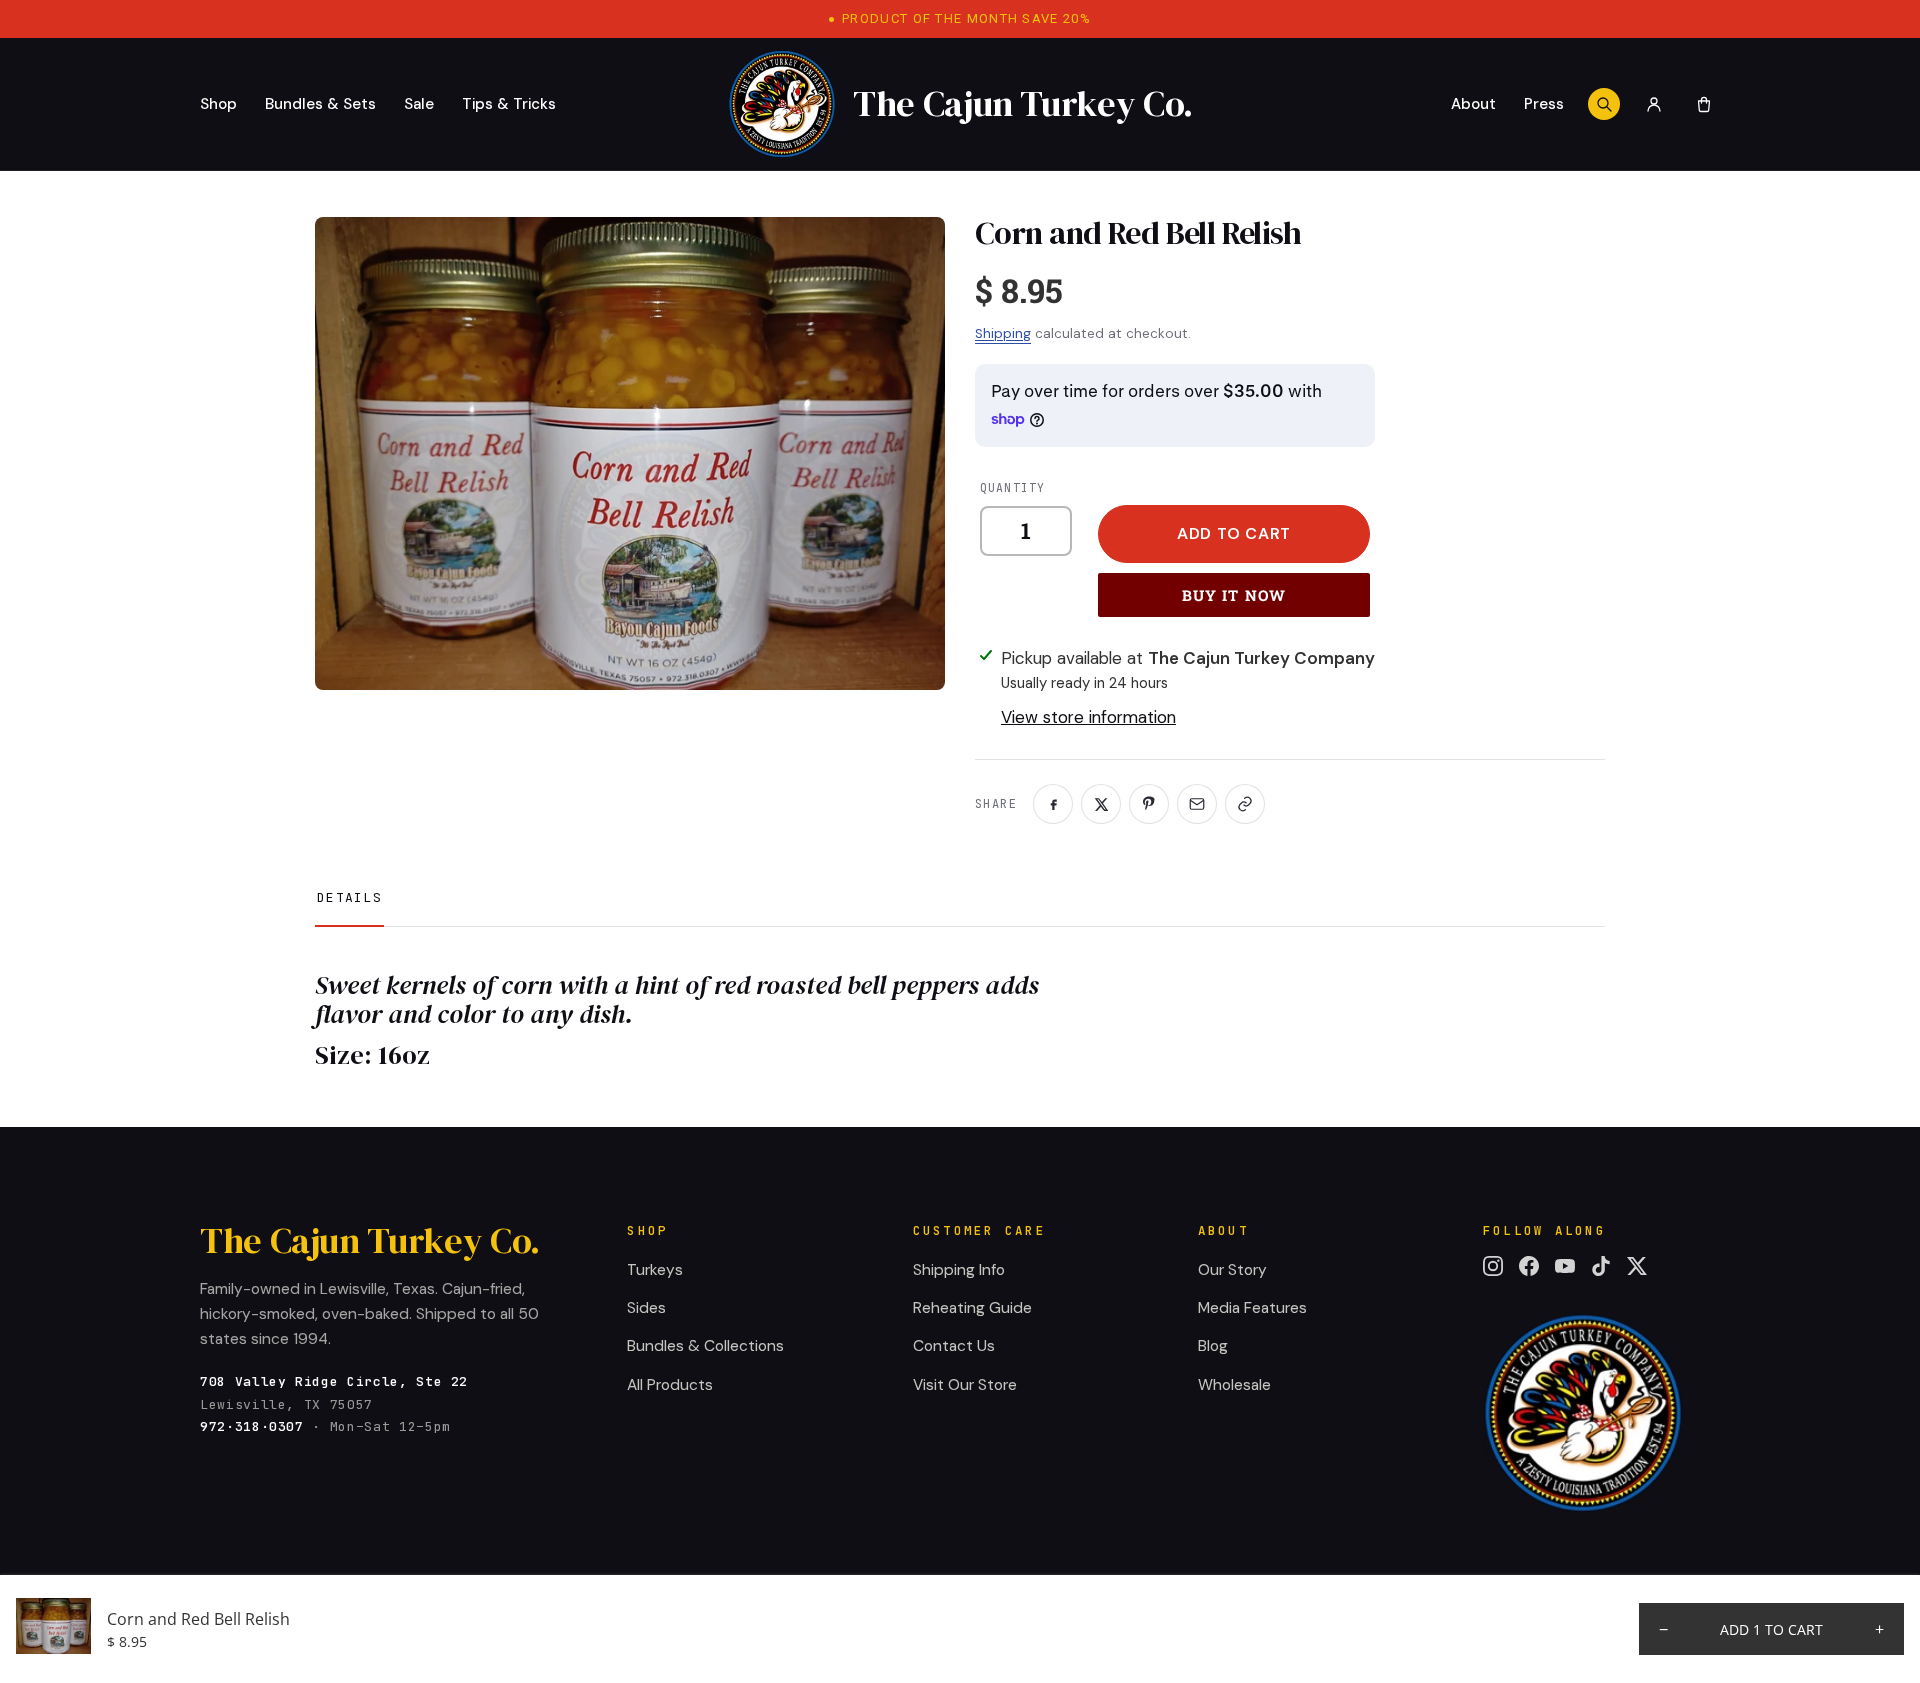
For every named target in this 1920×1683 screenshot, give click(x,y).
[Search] (1604, 104)
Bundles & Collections (705, 1346)
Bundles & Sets (320, 104)
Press (1544, 104)
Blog (1213, 1346)
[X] (1637, 1266)
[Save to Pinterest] (1149, 804)
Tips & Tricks (509, 104)
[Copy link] (1245, 804)
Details (349, 897)
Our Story (1232, 1270)
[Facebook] (1529, 1266)
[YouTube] (1565, 1266)
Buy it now (1234, 595)
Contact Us (954, 1346)
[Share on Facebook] (1053, 804)
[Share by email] (1197, 804)
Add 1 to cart (1771, 1629)
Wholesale (1234, 1385)
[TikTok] (1601, 1266)
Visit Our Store (965, 1385)
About (1473, 104)
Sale (419, 104)
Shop (218, 104)
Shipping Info (959, 1270)
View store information (1088, 717)
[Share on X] (1101, 804)
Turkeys (655, 1270)
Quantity (1012, 487)
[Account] (1654, 104)
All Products (670, 1385)
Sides (646, 1308)
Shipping (1003, 333)
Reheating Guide (972, 1308)
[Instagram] (1493, 1266)
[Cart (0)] (1704, 104)
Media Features (1252, 1308)
